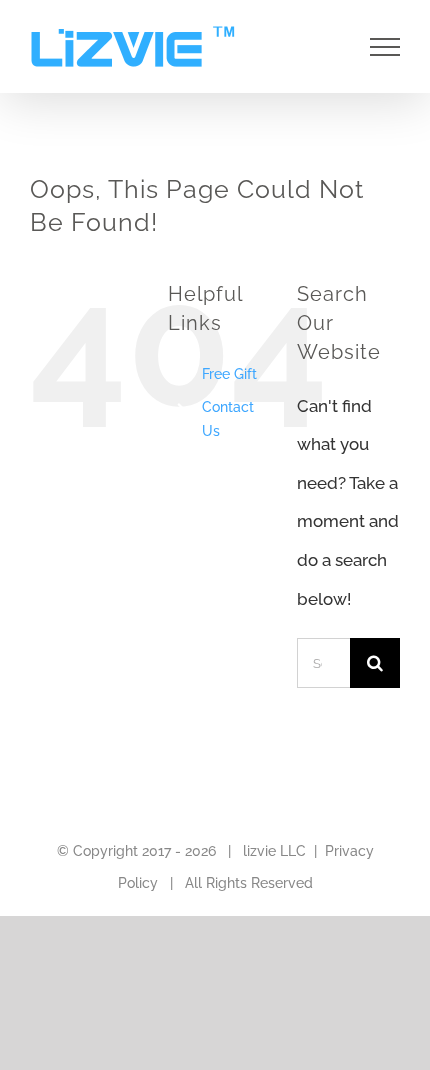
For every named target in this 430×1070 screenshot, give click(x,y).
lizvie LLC (274, 851)
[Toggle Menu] (385, 47)
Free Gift (229, 374)
